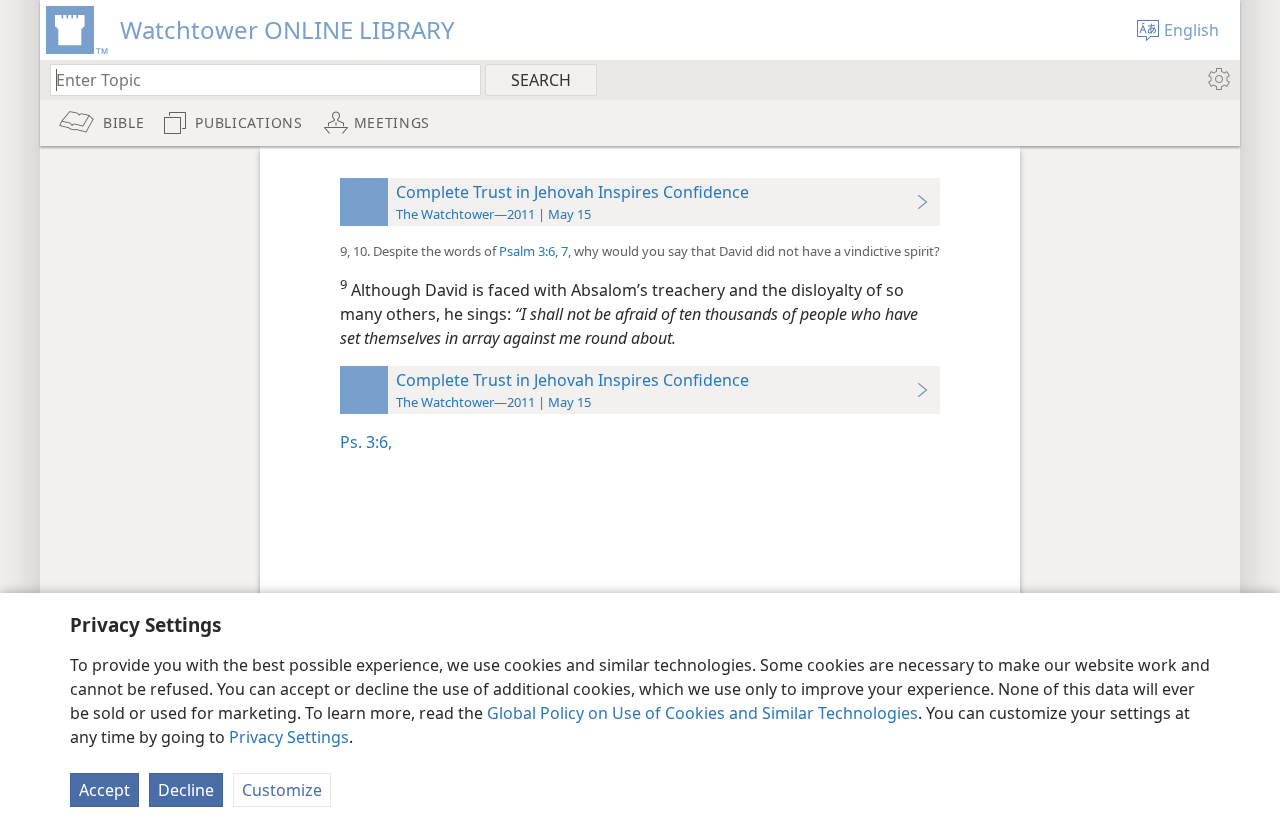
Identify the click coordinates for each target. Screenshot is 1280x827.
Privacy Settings (289, 737)
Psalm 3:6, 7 (533, 251)
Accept (104, 790)
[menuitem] (1217, 79)
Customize (282, 790)
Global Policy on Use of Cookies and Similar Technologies (702, 713)
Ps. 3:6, (366, 442)
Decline (186, 790)
